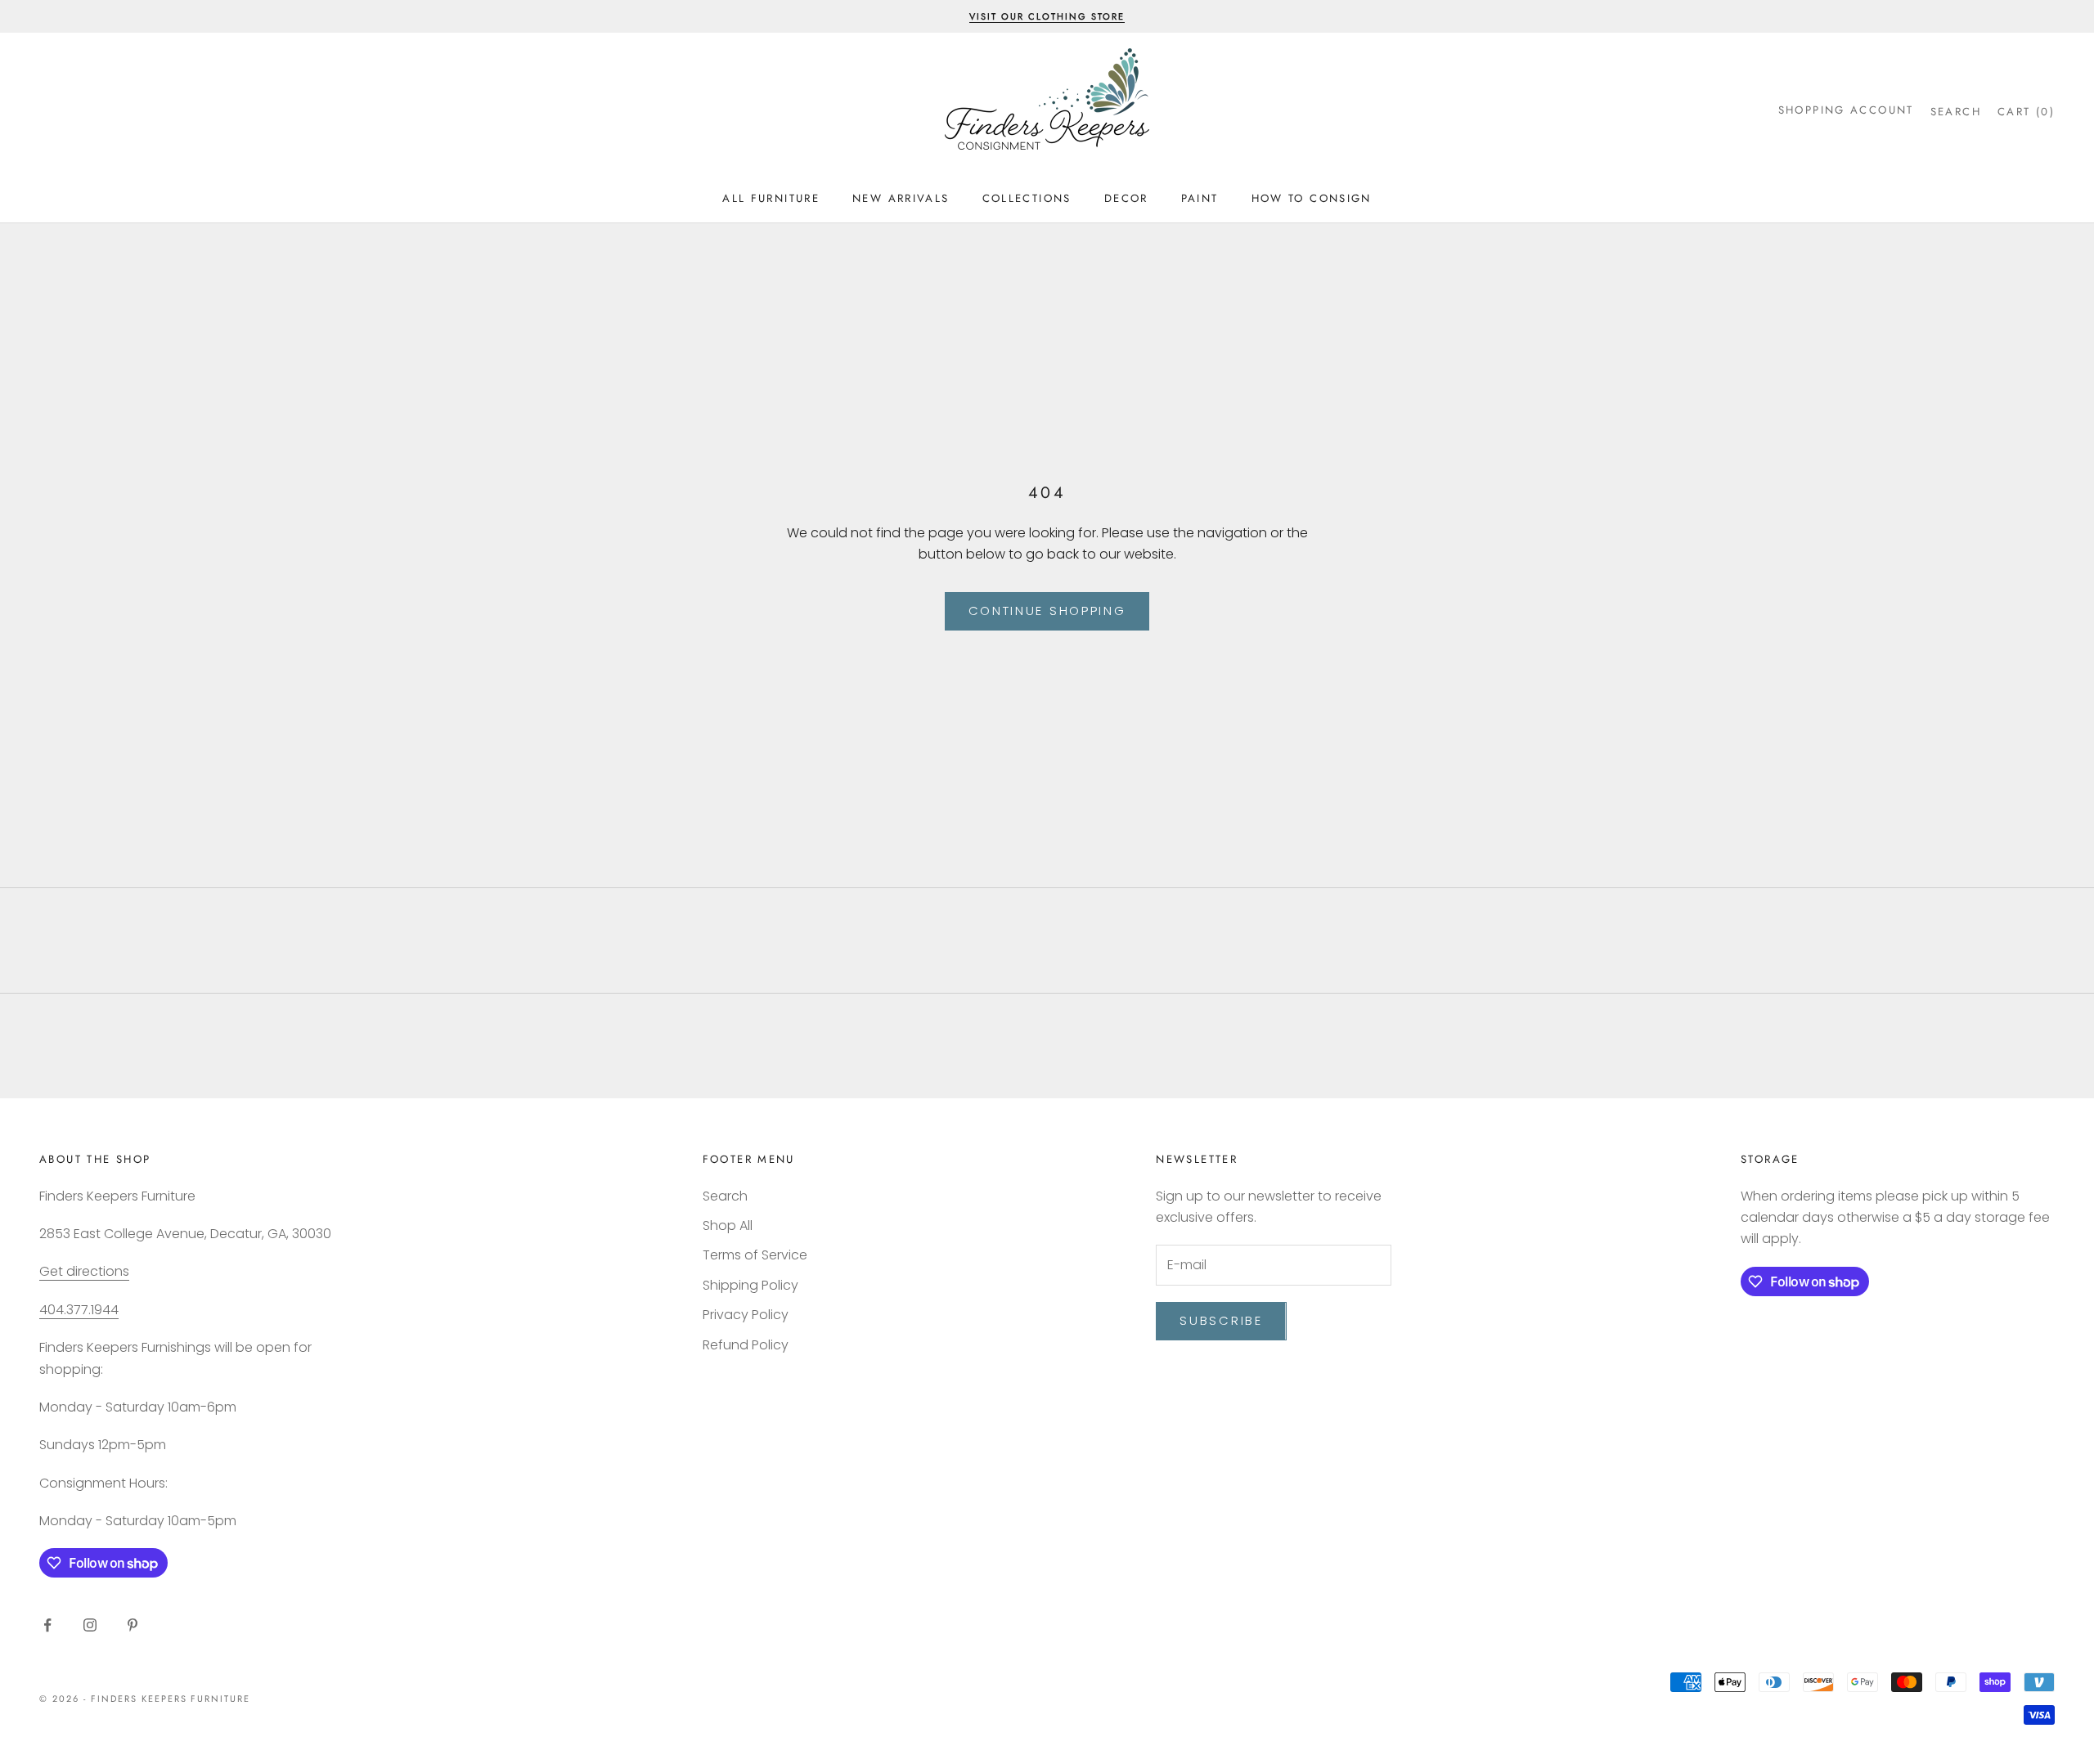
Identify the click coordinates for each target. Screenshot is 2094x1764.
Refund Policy (746, 1345)
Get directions (84, 1271)
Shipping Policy (750, 1285)
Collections (1027, 198)
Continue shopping (1047, 610)
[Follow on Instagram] (90, 1625)
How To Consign (1312, 198)
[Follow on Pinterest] (133, 1625)
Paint (1200, 198)
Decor (1126, 198)
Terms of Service (755, 1255)
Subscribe (1221, 1320)
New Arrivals (901, 198)
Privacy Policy (746, 1315)
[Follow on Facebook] (47, 1625)
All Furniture (771, 198)
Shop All (728, 1225)
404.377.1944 (79, 1310)
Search (725, 1196)
